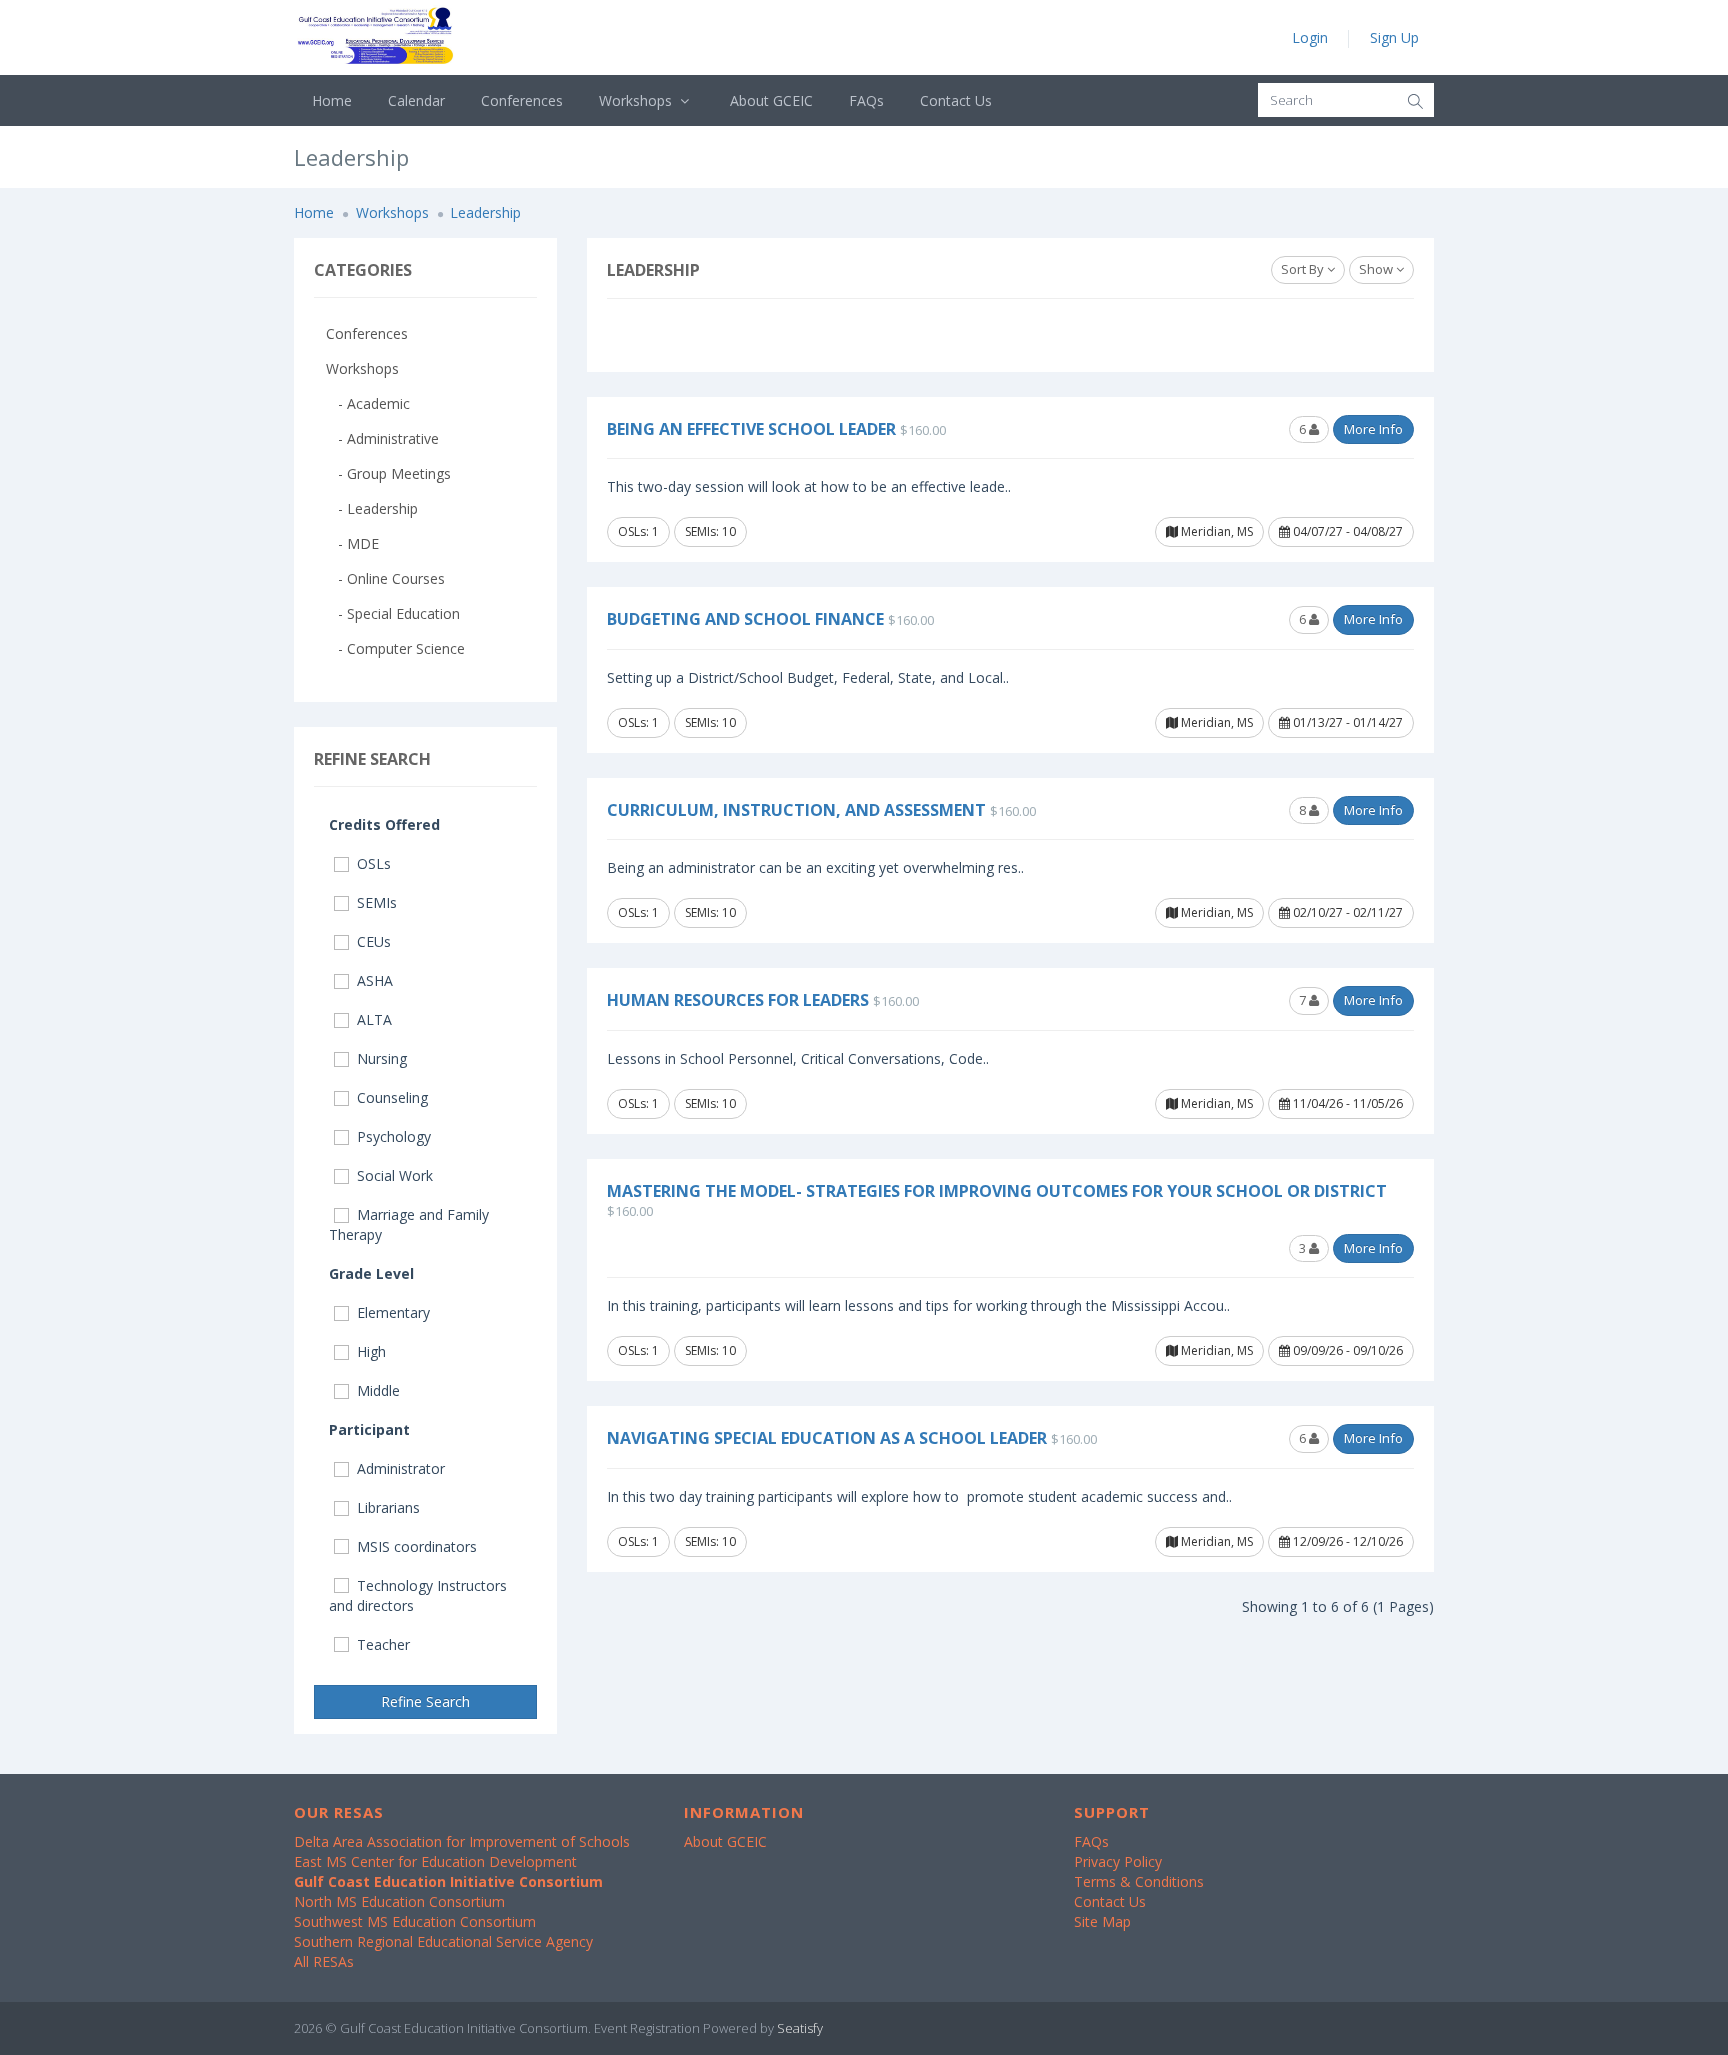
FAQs (866, 100)
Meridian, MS (1215, 531)
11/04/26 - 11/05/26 (1346, 1103)
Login (1310, 37)
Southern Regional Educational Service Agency (443, 1941)
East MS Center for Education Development (435, 1861)
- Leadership (372, 508)
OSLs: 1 (638, 531)
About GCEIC (771, 100)
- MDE (352, 543)
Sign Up (1394, 37)
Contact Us (956, 100)
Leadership (485, 212)
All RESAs (324, 1961)
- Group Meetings (388, 473)
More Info (1373, 429)
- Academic (368, 403)
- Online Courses (385, 578)
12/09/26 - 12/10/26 (1346, 1541)
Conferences (522, 100)
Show (1377, 269)
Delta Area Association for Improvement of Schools (462, 1841)
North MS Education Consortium (399, 1901)
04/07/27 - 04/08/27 (1346, 531)
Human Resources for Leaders (738, 1000)
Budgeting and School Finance (745, 619)
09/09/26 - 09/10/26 (1346, 1350)
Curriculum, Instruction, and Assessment (796, 810)
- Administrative (382, 438)
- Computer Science (395, 648)
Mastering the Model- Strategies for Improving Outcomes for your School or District (997, 1191)
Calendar (416, 100)
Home (332, 100)
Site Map (1102, 1921)
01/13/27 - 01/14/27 (1346, 722)
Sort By (1304, 269)
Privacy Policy (1118, 1861)
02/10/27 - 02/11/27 (1346, 912)
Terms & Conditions (1139, 1881)
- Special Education (393, 613)
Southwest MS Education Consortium (415, 1921)
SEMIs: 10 (710, 531)
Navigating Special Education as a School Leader (827, 1438)
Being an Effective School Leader (751, 429)
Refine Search (425, 1701)
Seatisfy (800, 2028)
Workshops (637, 100)
